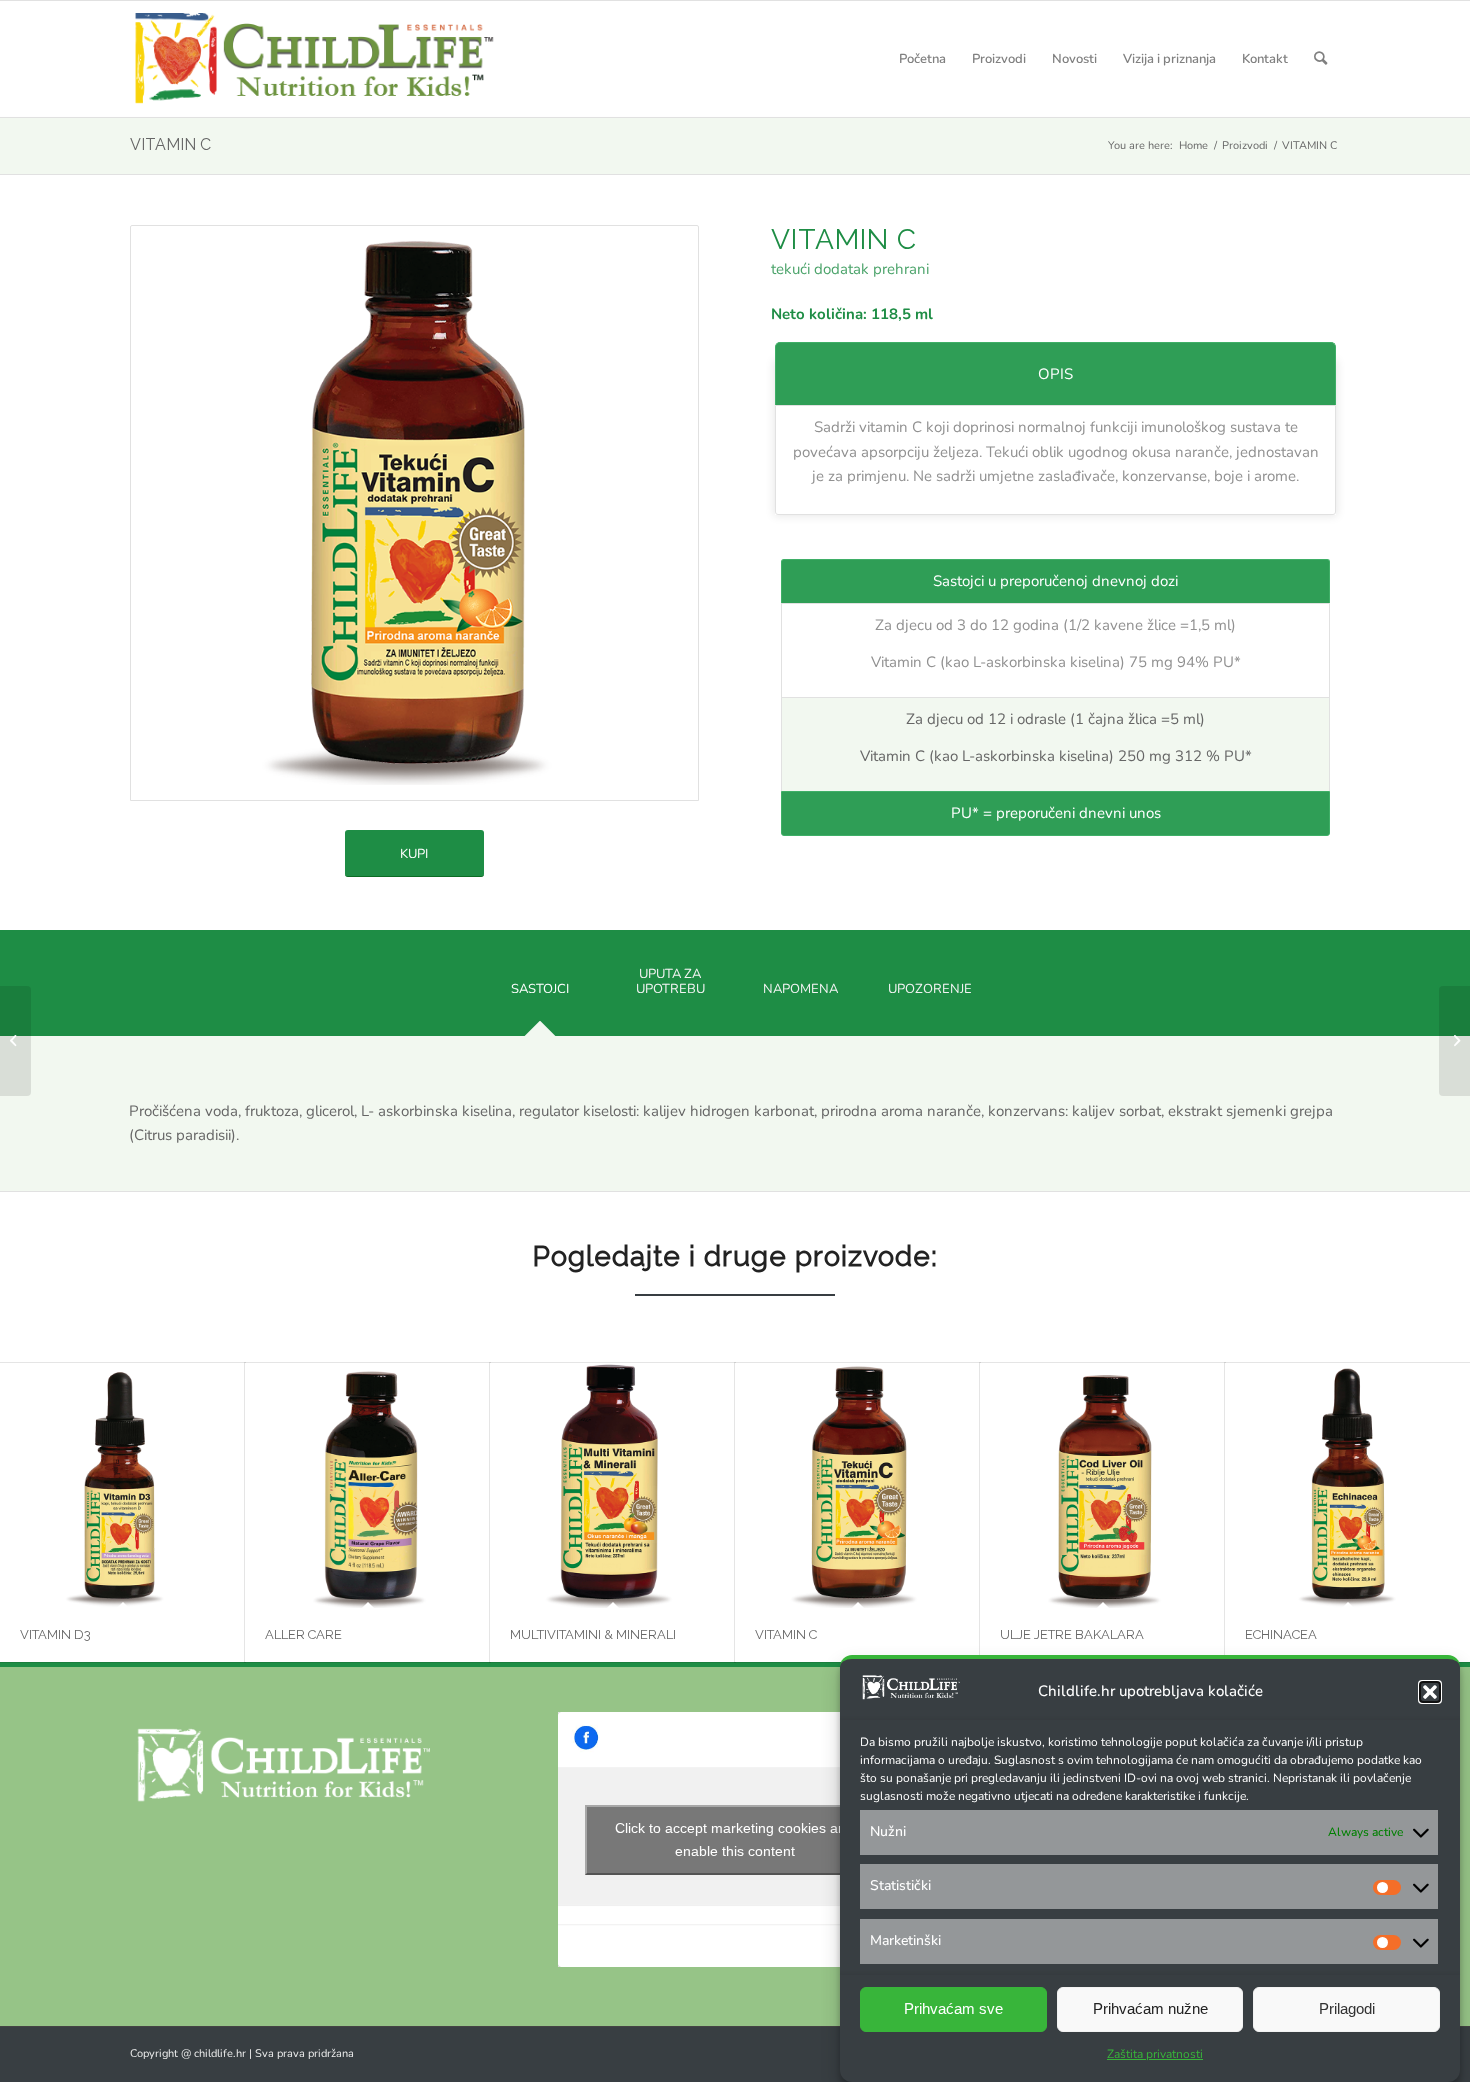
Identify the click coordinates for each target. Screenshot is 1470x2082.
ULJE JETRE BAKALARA (1072, 1634)
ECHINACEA (1281, 1634)
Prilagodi (1347, 2009)
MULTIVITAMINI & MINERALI (593, 1634)
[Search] (1320, 59)
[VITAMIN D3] (122, 1485)
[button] (1430, 1692)
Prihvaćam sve (953, 2009)
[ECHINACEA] (1347, 1485)
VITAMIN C (170, 144)
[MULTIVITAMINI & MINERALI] (612, 1485)
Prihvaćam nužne (1150, 2009)
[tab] (540, 996)
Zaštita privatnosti (1155, 2054)
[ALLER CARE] (367, 1485)
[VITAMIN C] (857, 1485)
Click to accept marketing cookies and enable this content (734, 1839)
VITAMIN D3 (55, 1634)
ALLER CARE (303, 1634)
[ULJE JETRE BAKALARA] (1102, 1485)
